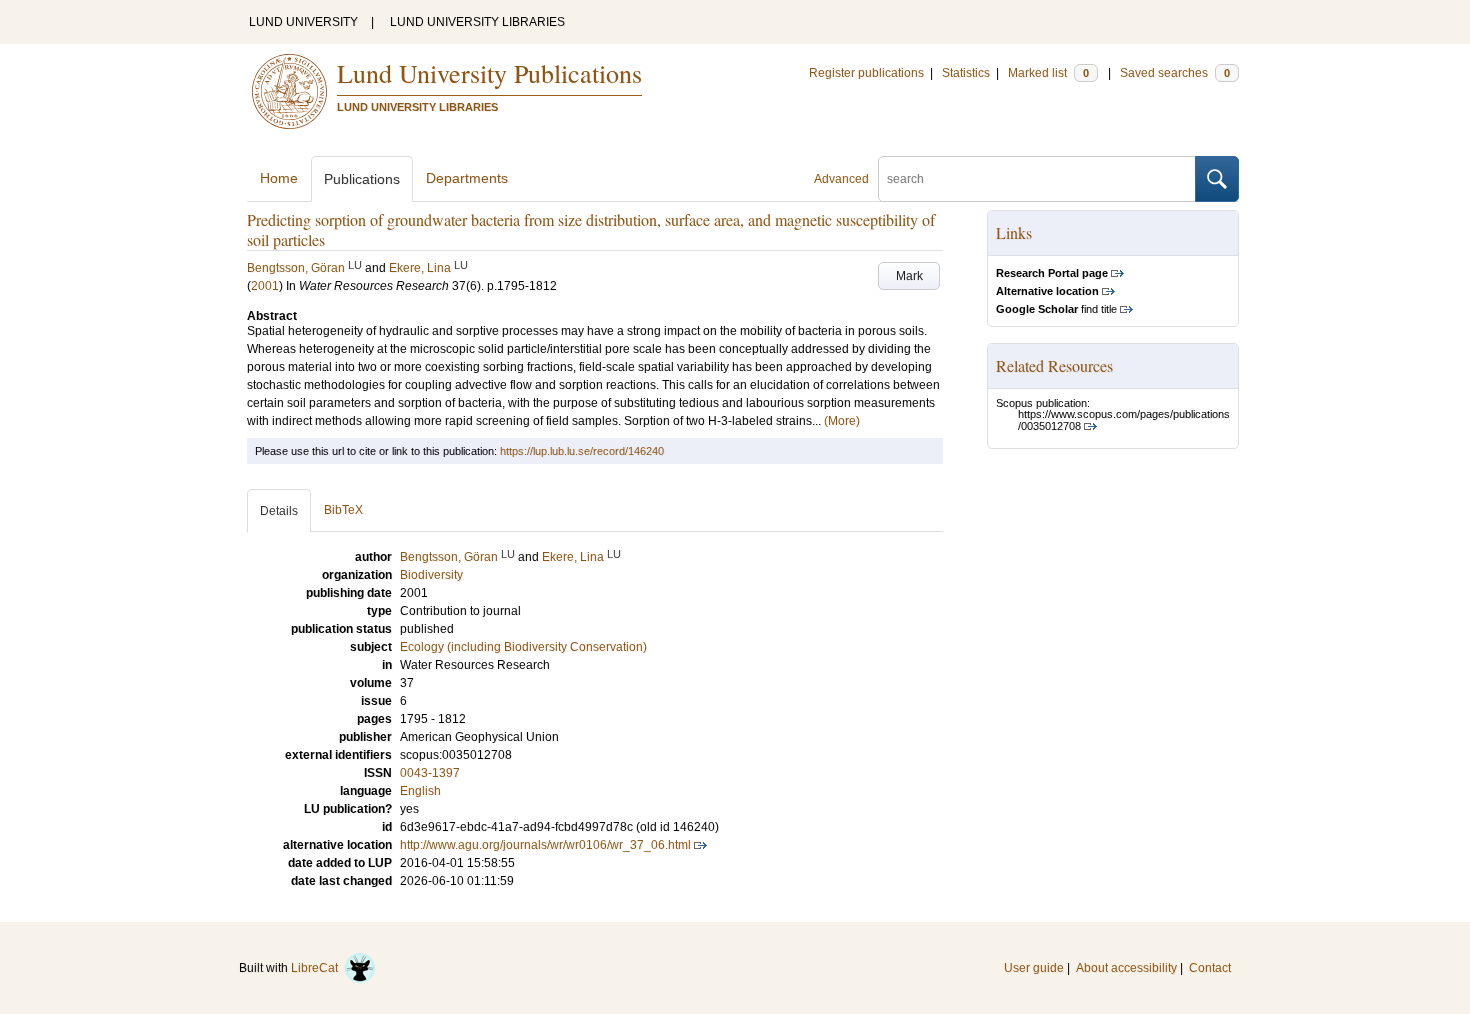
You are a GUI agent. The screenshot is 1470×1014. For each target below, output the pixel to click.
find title (1056, 309)
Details (279, 511)
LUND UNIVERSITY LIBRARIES (477, 22)
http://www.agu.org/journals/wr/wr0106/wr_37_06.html (545, 845)
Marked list (1048, 73)
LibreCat (317, 968)
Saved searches (1175, 73)
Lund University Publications (489, 73)
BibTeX (343, 510)
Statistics (966, 73)
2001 (265, 286)
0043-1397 (430, 773)
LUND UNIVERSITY (303, 22)
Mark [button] (909, 276)
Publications (362, 179)
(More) (842, 421)
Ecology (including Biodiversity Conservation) (523, 647)
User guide (1034, 968)
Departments (467, 178)
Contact (1210, 968)
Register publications (866, 73)
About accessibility (1126, 968)
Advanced (841, 179)
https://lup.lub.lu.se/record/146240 (582, 451)
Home (279, 178)
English (420, 791)
